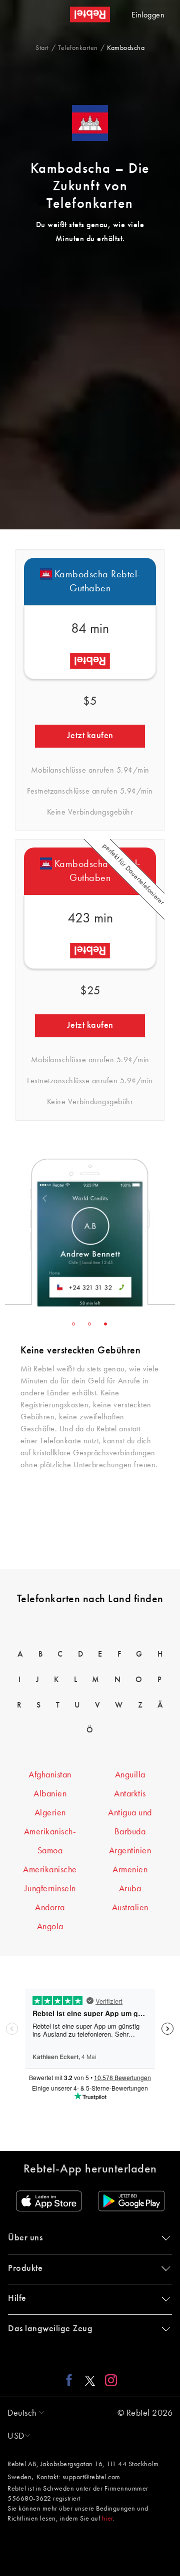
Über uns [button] (25, 2238)
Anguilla (130, 1775)
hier (107, 2519)
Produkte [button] (25, 2268)
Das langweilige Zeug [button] (50, 2329)
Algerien (50, 1813)
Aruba (130, 1889)
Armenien (130, 1870)
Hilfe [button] (17, 2298)
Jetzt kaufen (90, 736)
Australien (130, 1908)
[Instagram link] (109, 2380)
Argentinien (130, 1851)
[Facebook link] (72, 2380)
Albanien (50, 1794)
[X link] (90, 2380)
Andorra (50, 1908)
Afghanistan (50, 1775)
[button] (23, 2413)
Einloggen (148, 15)
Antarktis (130, 1794)
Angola (50, 1927)
